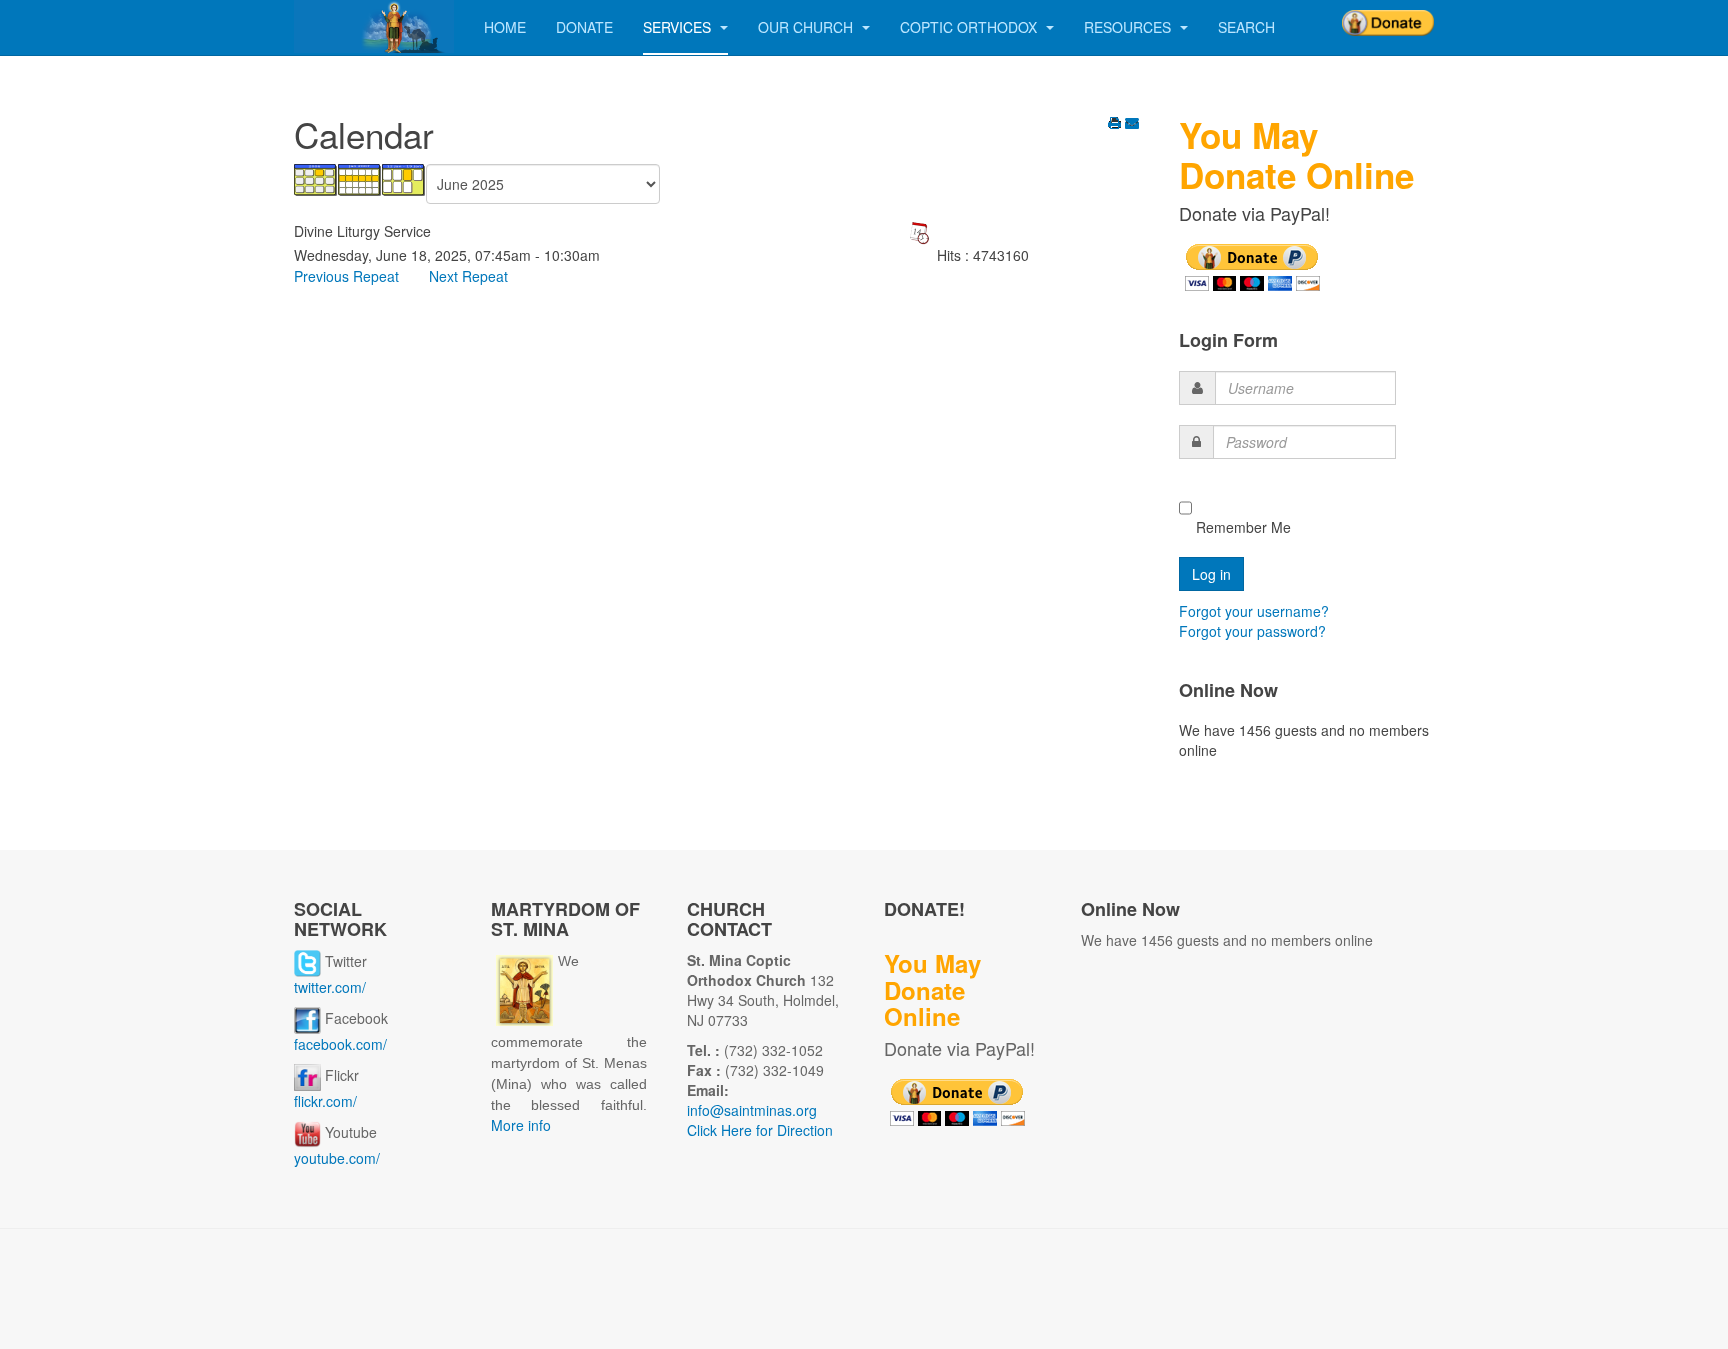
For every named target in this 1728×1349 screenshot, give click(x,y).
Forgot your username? (1254, 611)
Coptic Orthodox (970, 27)
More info (521, 1125)
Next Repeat (468, 276)
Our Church (807, 27)
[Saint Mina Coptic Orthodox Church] (374, 26)
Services (679, 27)
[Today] (404, 178)
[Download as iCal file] (919, 231)
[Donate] (1388, 16)
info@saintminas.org (752, 1110)
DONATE (584, 27)
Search (1246, 27)
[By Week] (360, 178)
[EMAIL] (1132, 125)
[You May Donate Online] (1252, 265)
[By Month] (316, 178)
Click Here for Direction (760, 1130)
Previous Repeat (346, 276)
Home (505, 27)
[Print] (1115, 125)
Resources (1129, 27)
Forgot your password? (1252, 631)
